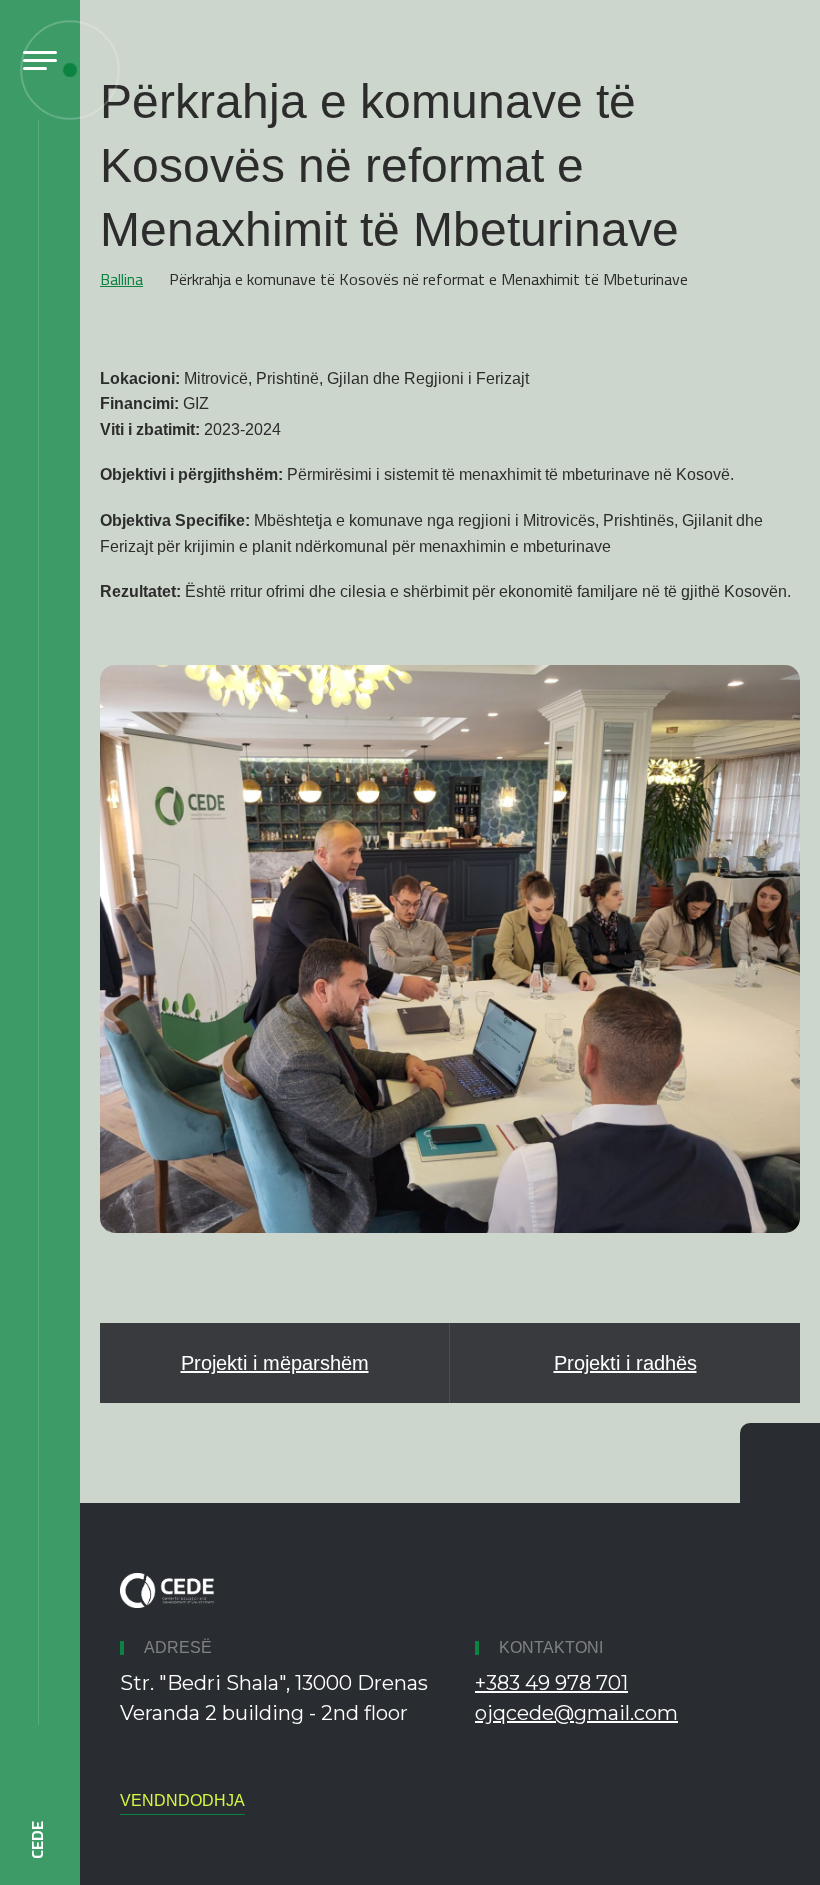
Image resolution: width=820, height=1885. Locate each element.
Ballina (121, 279)
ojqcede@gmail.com (576, 1713)
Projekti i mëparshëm (275, 1363)
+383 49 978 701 (551, 1683)
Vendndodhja (182, 1800)
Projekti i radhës (625, 1363)
